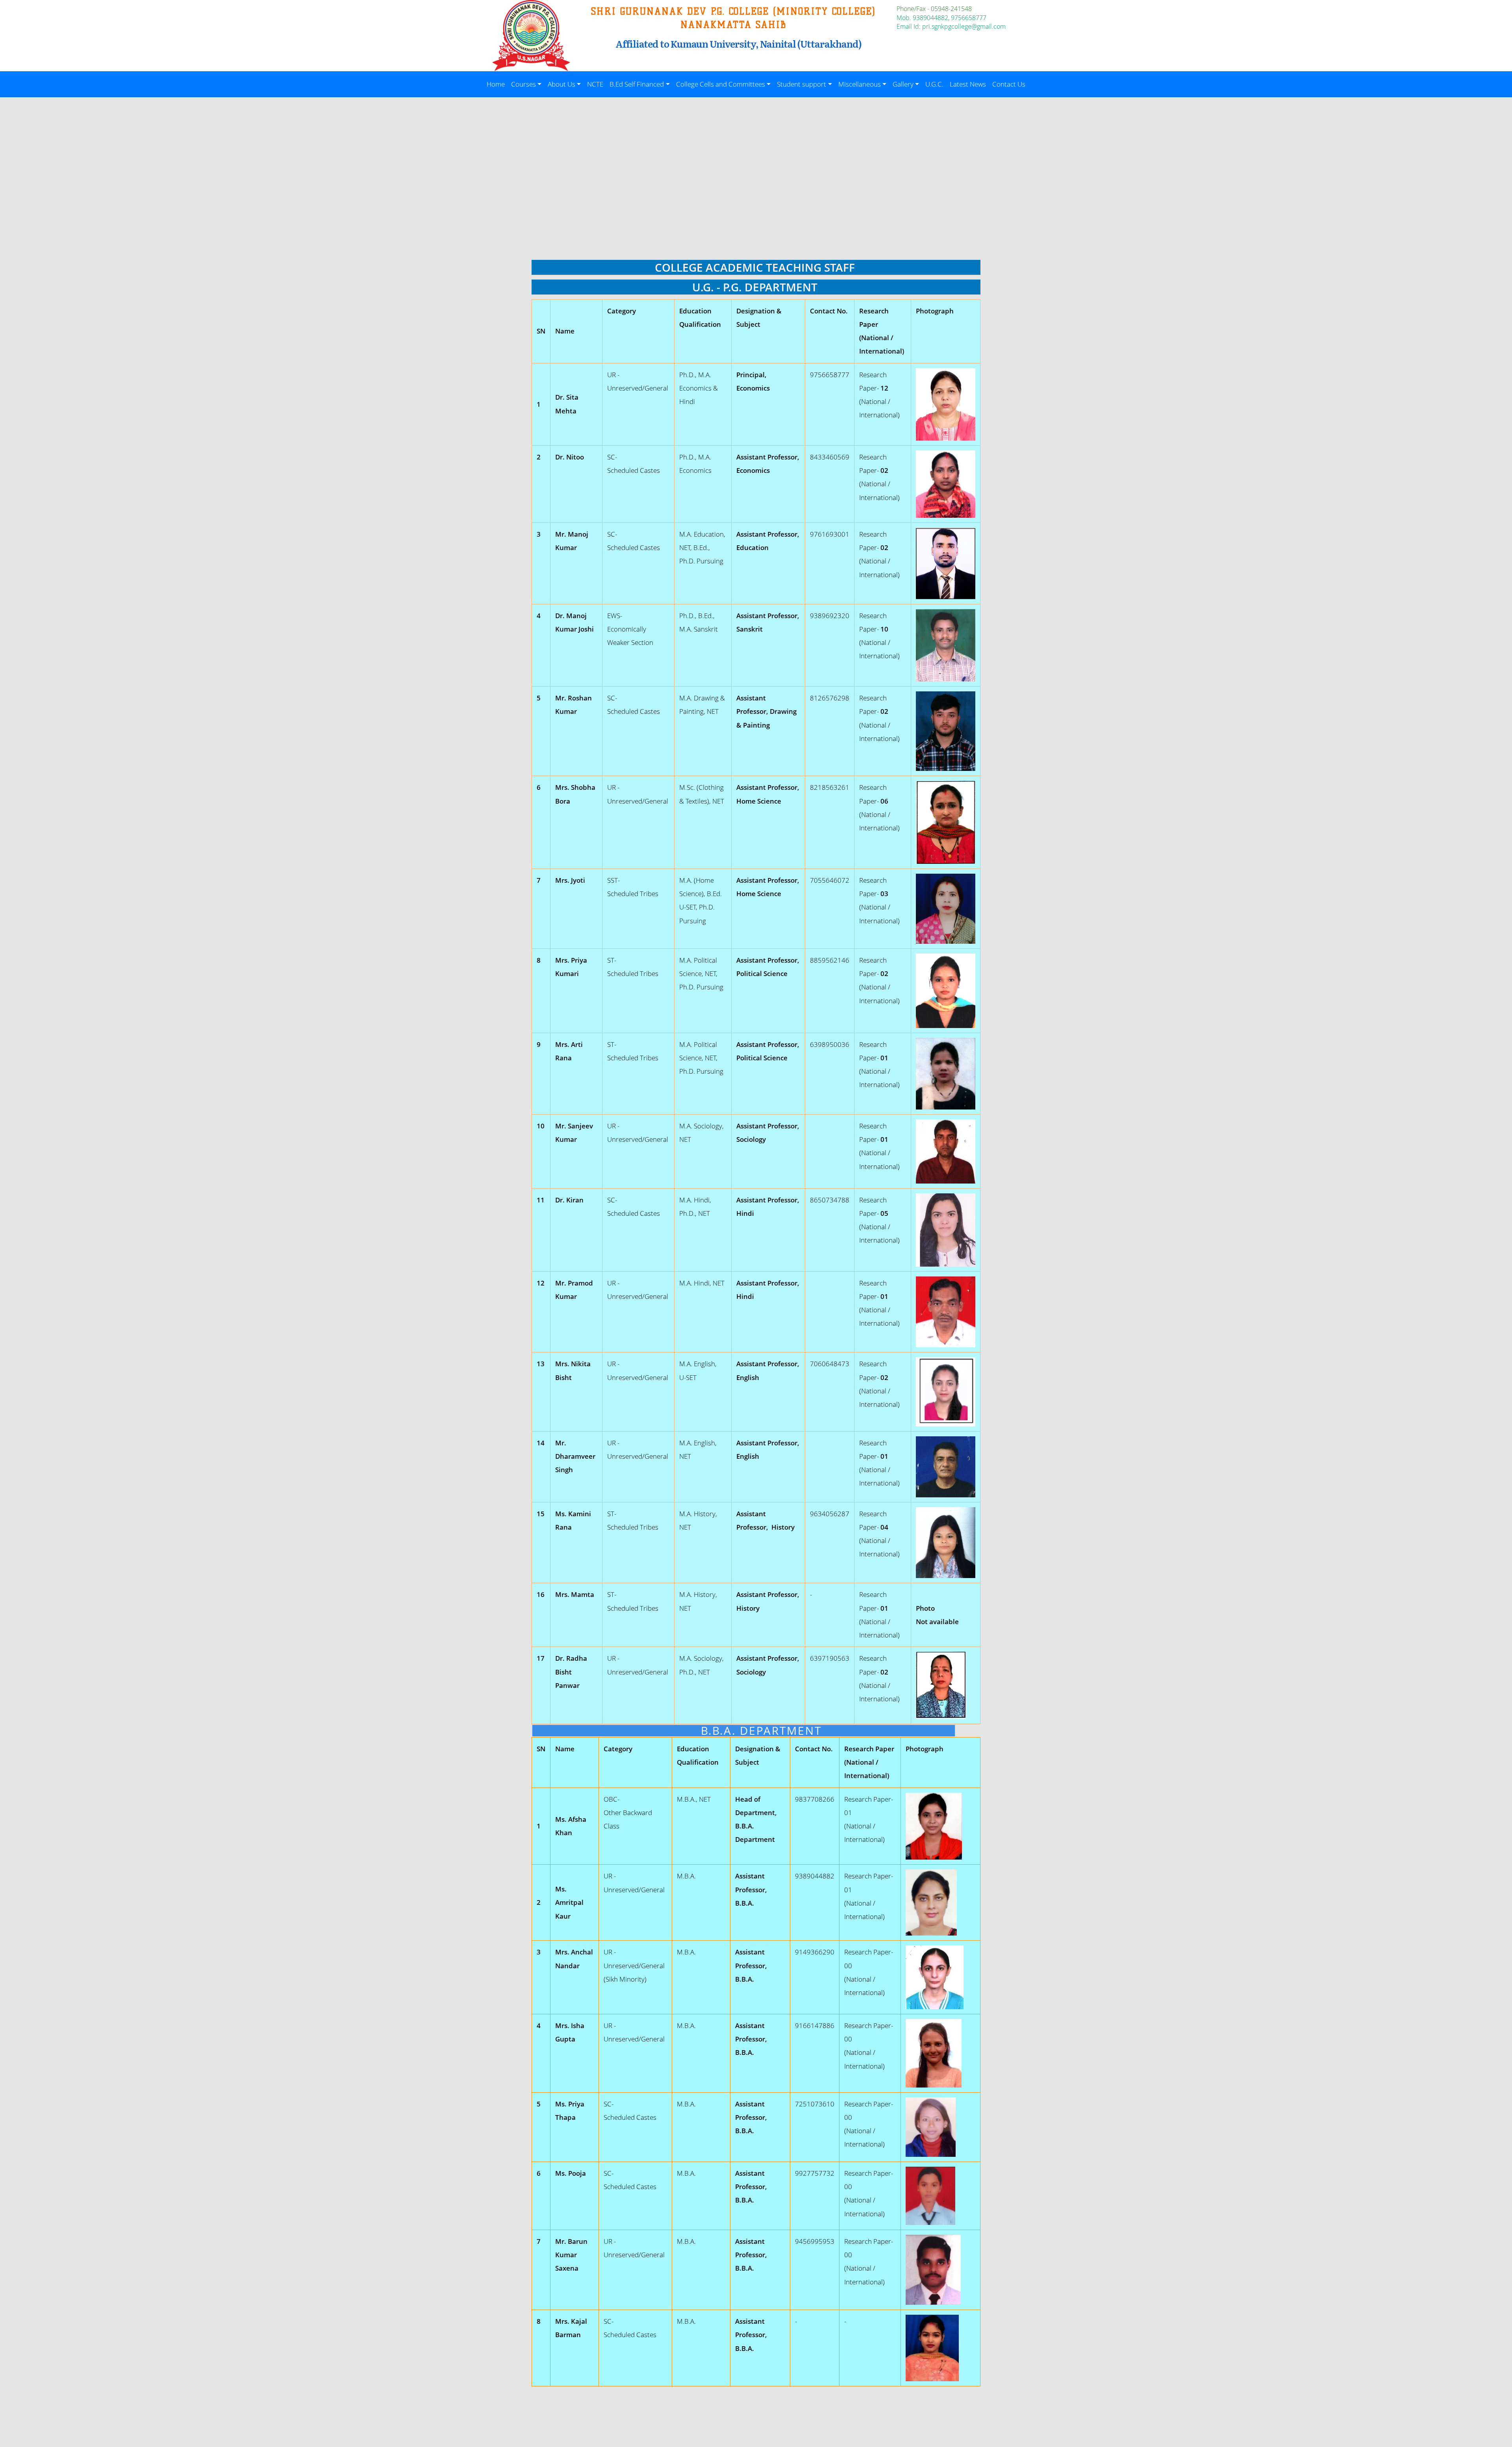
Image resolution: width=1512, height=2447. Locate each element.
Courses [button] (523, 84)
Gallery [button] (903, 84)
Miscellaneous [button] (860, 84)
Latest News (968, 84)
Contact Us (1009, 84)
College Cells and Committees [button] (721, 84)
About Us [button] (561, 84)
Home (496, 84)
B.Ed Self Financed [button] (637, 84)
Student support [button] (801, 84)
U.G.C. (934, 84)
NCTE (595, 84)
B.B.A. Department (744, 1731)
